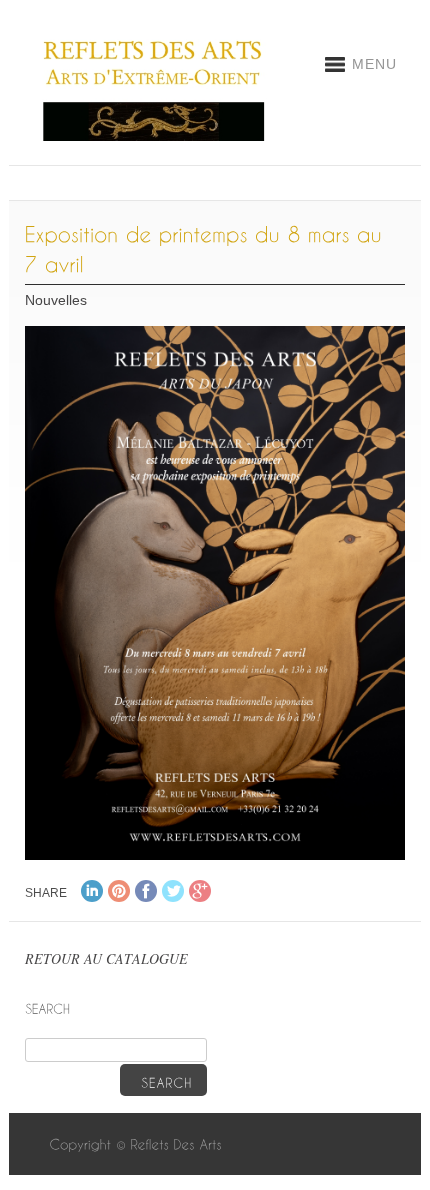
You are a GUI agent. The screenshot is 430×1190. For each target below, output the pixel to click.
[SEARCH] (163, 1080)
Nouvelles (56, 300)
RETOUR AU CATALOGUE (106, 958)
